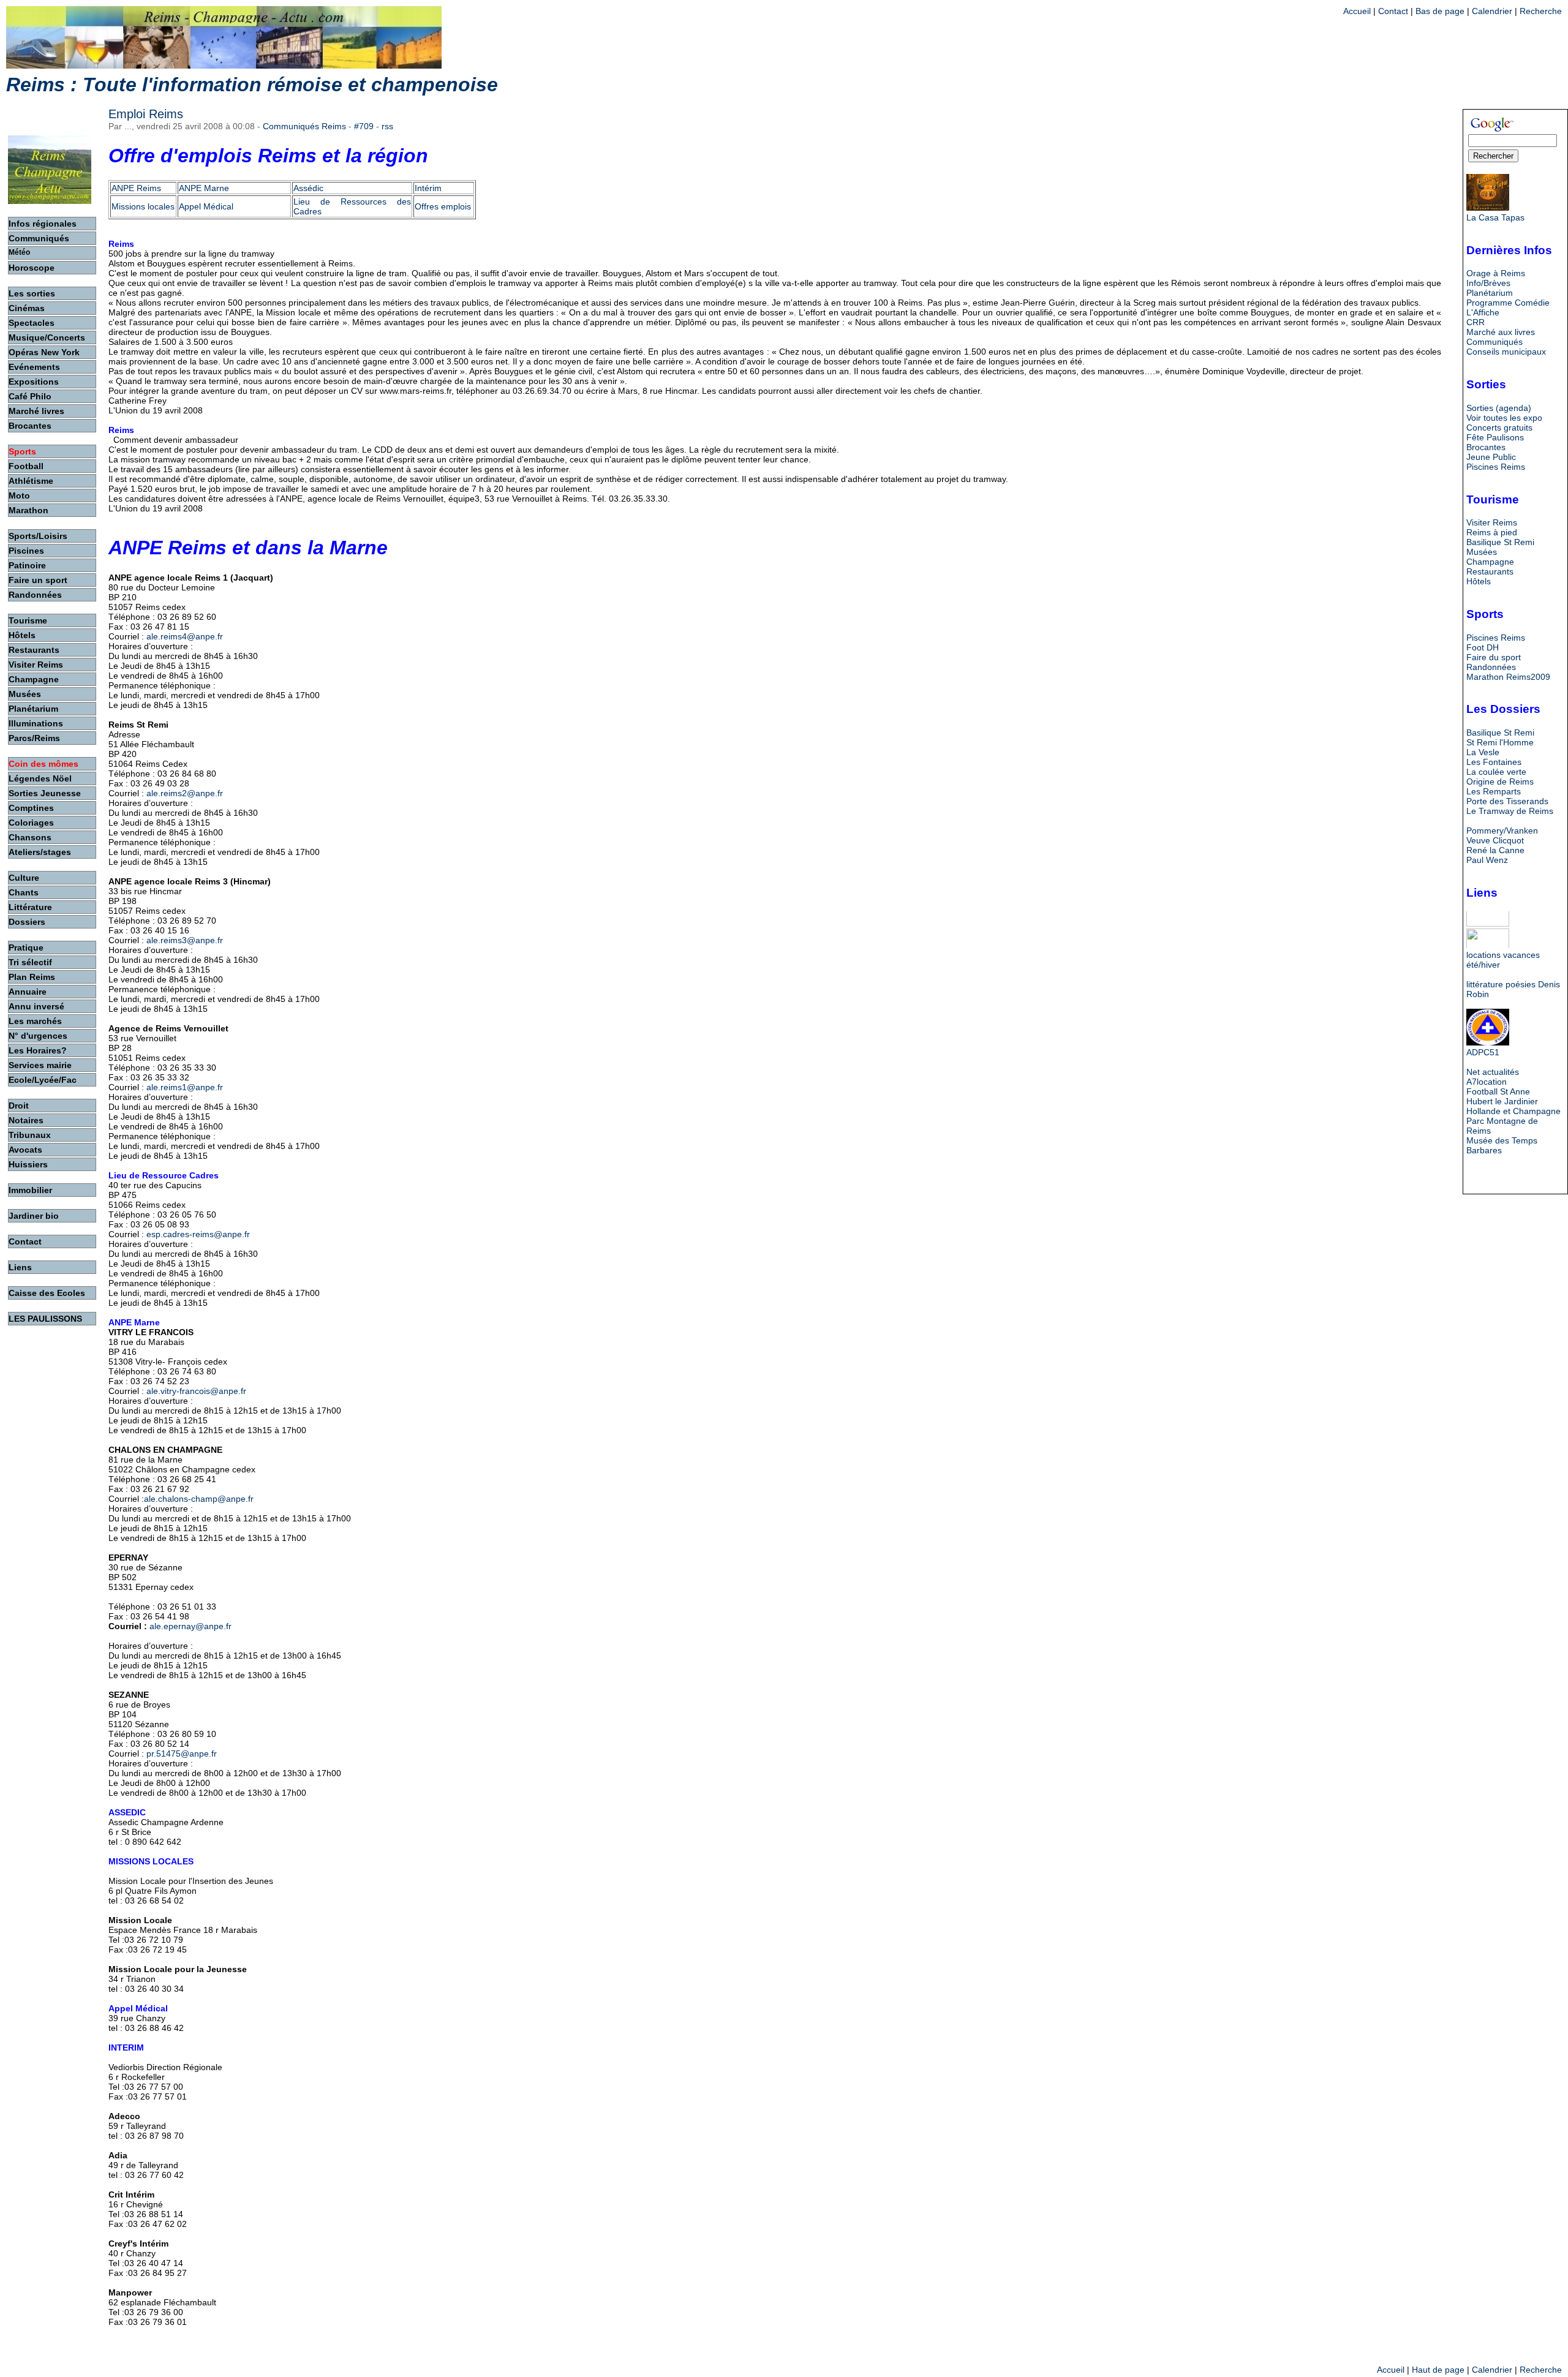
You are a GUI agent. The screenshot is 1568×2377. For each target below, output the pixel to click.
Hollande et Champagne (1513, 1111)
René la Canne (1495, 850)
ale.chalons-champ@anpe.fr (199, 1499)
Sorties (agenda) (1499, 408)
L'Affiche (1483, 312)
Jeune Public (1491, 457)
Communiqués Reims (304, 126)
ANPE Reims (136, 188)
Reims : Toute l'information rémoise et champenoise (252, 85)
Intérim (428, 188)
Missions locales (143, 206)
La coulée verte (1496, 772)
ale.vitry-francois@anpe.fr (196, 1391)
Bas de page (1440, 11)
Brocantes (1486, 447)
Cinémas (27, 308)
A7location (1487, 1082)
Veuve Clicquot (1495, 840)
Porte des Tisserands (1507, 801)
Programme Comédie (1508, 303)
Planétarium (1490, 293)
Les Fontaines (1494, 762)
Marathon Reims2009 (1508, 677)
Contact (1393, 11)
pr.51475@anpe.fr (182, 1754)
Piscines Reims (1496, 467)
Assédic (308, 188)
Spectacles (32, 323)
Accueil (1357, 11)
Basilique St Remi (1500, 542)
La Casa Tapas (1495, 217)
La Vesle (1483, 752)
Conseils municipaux (1506, 352)
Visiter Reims (1492, 522)
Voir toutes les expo (1504, 418)
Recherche (1541, 11)
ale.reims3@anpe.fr (185, 940)
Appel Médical (206, 206)
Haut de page (1438, 2370)
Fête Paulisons (1495, 437)
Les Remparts (1494, 791)
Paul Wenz (1487, 860)
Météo (19, 252)
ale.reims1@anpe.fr (185, 1087)
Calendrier (1492, 11)
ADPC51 (1483, 1052)
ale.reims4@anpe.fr (185, 636)
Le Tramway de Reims (1510, 811)
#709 (364, 126)
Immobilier (30, 1190)
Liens (20, 1267)
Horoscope (32, 268)
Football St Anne (1498, 1091)
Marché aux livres (1501, 332)
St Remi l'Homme (1500, 742)
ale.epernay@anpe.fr (190, 1626)
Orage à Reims (1496, 273)
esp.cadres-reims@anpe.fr (198, 1234)
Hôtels (1479, 581)
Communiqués (1494, 342)
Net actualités (1493, 1072)
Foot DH (1483, 647)
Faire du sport (1494, 657)
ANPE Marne (204, 188)
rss (387, 126)
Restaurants (1490, 571)
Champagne (1490, 562)
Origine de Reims (1500, 782)
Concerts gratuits (1499, 428)
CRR (1476, 322)
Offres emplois (443, 206)
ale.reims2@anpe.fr (185, 793)
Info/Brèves (1488, 283)
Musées (1482, 552)
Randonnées (1491, 667)
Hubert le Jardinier (1502, 1101)
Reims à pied (1492, 532)
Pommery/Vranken (1502, 831)
